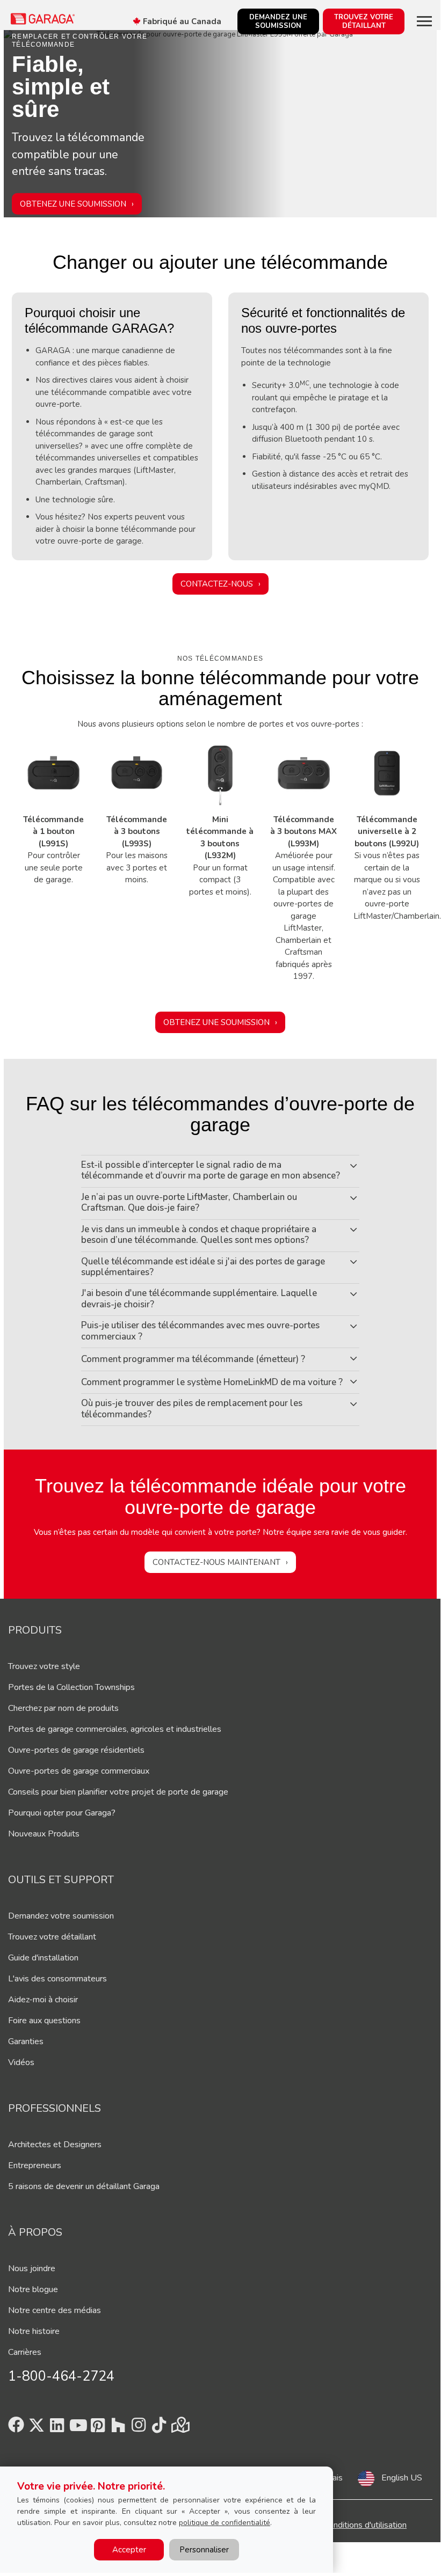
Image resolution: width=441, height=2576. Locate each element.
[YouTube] (77, 2428)
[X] (37, 2428)
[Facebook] (16, 2428)
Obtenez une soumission (73, 203)
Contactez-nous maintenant (216, 1562)
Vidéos (21, 2062)
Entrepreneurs (35, 2165)
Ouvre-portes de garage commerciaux (79, 1771)
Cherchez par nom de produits (63, 1708)
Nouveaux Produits (44, 1834)
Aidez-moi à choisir (43, 2000)
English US (402, 2478)
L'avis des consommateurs (57, 1979)
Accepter (129, 2550)
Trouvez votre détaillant (52, 1937)
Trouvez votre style (44, 1666)
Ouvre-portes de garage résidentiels (76, 1750)
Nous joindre (32, 2268)
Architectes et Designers (55, 2145)
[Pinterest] (98, 2428)
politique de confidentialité (225, 2523)
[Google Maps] (179, 2428)
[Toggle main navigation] (424, 21)
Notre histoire (34, 2331)
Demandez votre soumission (61, 1916)
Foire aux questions (44, 2021)
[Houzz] (118, 2428)
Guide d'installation (43, 1958)
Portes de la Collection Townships (71, 1687)
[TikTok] (159, 2428)
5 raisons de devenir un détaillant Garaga (84, 2186)
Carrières (25, 2352)
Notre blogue (33, 2289)
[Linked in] (57, 2428)
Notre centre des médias (55, 2310)
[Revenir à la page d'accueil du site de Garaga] (43, 19)
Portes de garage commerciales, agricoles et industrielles (115, 1729)
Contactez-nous (217, 584)
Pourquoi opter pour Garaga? (62, 1813)
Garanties (26, 2041)
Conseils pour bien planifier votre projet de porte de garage (118, 1792)
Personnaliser (204, 2550)
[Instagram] (139, 2428)
